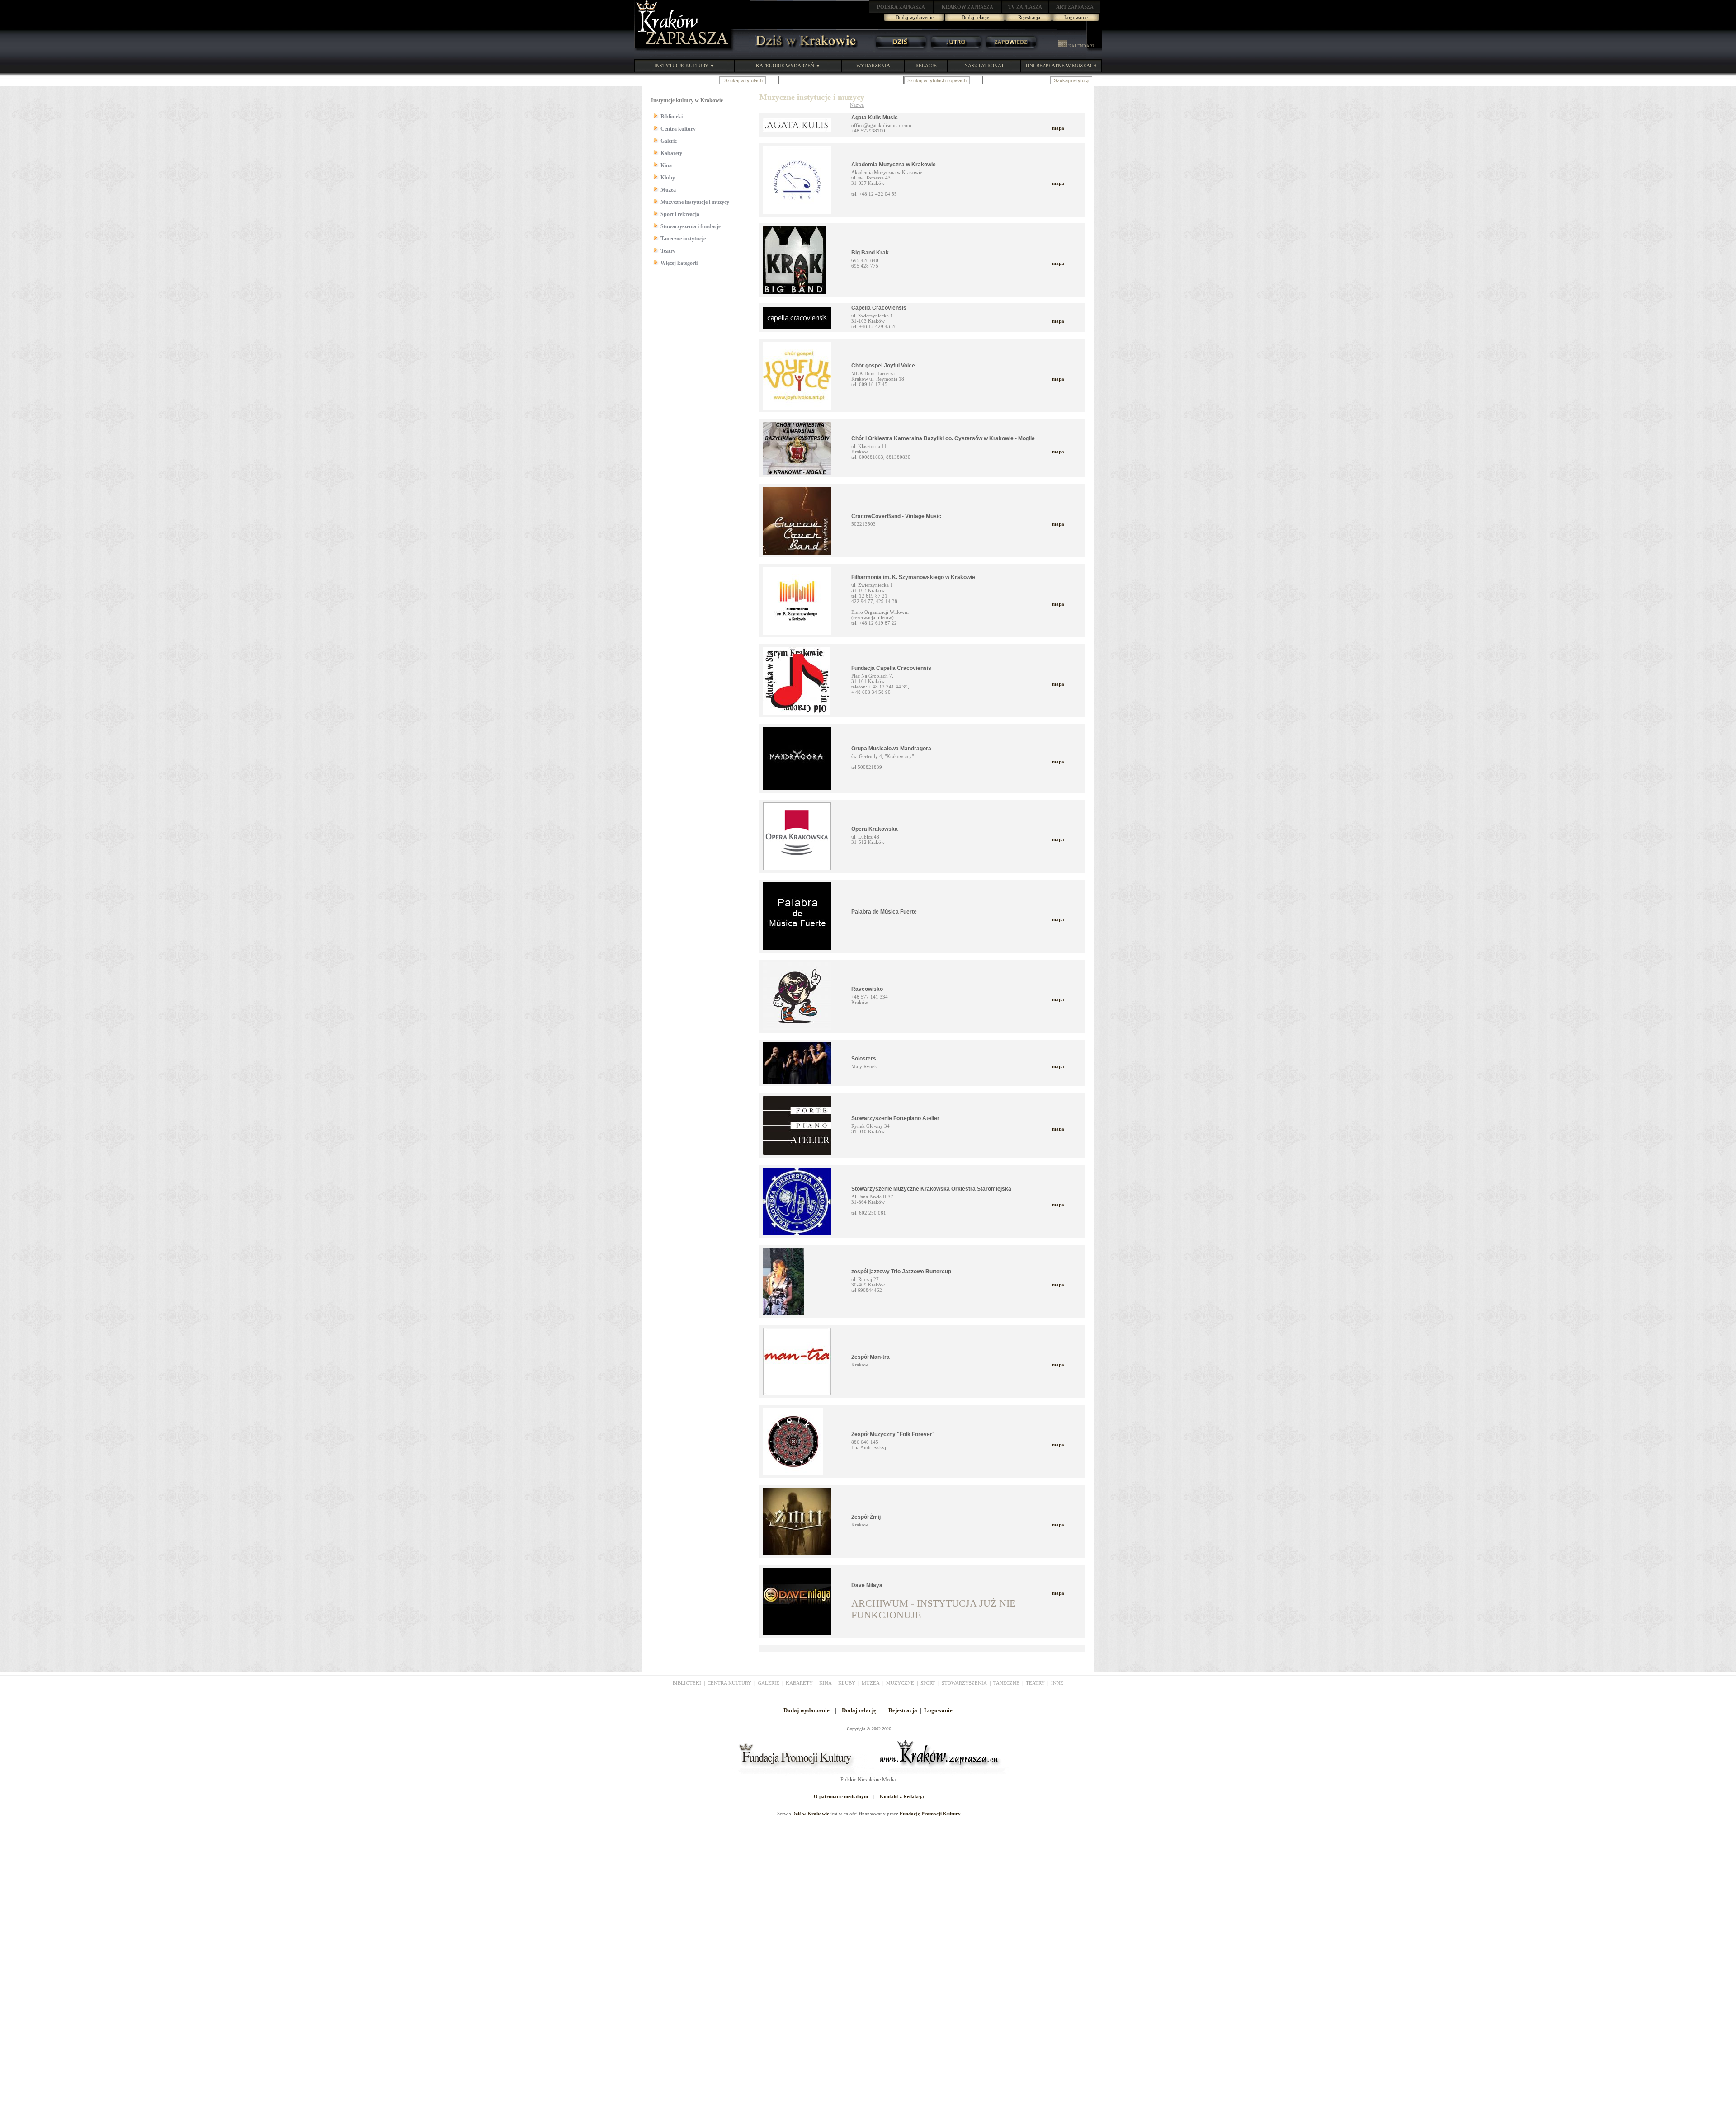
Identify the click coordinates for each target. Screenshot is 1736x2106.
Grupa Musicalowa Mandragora (891, 749)
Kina (666, 165)
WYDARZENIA (873, 66)
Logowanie (1076, 17)
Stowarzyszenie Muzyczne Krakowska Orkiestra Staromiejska (931, 1189)
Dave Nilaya (867, 1585)
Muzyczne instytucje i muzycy (695, 202)
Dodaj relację (975, 17)
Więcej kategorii (679, 263)
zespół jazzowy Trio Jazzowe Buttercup (901, 1272)
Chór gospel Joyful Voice (883, 366)
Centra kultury (678, 129)
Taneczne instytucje (683, 239)
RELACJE (926, 66)
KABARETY (799, 1683)
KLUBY (847, 1683)
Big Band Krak (870, 253)
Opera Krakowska (875, 829)
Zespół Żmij (866, 1517)
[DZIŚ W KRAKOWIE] (803, 50)
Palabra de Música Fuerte (884, 912)
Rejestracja (1029, 17)
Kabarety (671, 153)
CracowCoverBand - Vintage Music (896, 516)
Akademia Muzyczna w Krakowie (894, 165)
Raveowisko (867, 989)
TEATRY (1035, 1683)
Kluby (668, 178)
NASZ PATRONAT (984, 66)
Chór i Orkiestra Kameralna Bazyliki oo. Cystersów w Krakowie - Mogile (943, 438)
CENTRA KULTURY (729, 1683)
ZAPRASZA (901, 7)
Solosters (864, 1059)
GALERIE (769, 1683)
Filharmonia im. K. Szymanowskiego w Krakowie (913, 577)
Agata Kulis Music (875, 118)
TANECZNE (1006, 1683)
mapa (1058, 128)
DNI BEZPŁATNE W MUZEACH (1061, 66)
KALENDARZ (1081, 46)
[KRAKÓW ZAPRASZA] (684, 50)
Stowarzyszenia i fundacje (691, 226)
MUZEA (871, 1683)
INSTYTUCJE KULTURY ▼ (684, 66)
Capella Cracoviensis (879, 308)
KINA (826, 1683)
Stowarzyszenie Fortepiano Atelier (895, 1118)
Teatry (668, 251)
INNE (1057, 1683)
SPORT (928, 1683)
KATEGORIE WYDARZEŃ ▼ (788, 66)
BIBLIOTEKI (687, 1683)
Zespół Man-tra (870, 1357)
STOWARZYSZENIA (964, 1683)
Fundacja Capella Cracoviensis (891, 668)
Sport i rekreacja (680, 214)
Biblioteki (672, 117)
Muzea (668, 190)
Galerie (669, 141)
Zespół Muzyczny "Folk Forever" (893, 1434)
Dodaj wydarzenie (915, 17)
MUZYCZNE (900, 1683)
